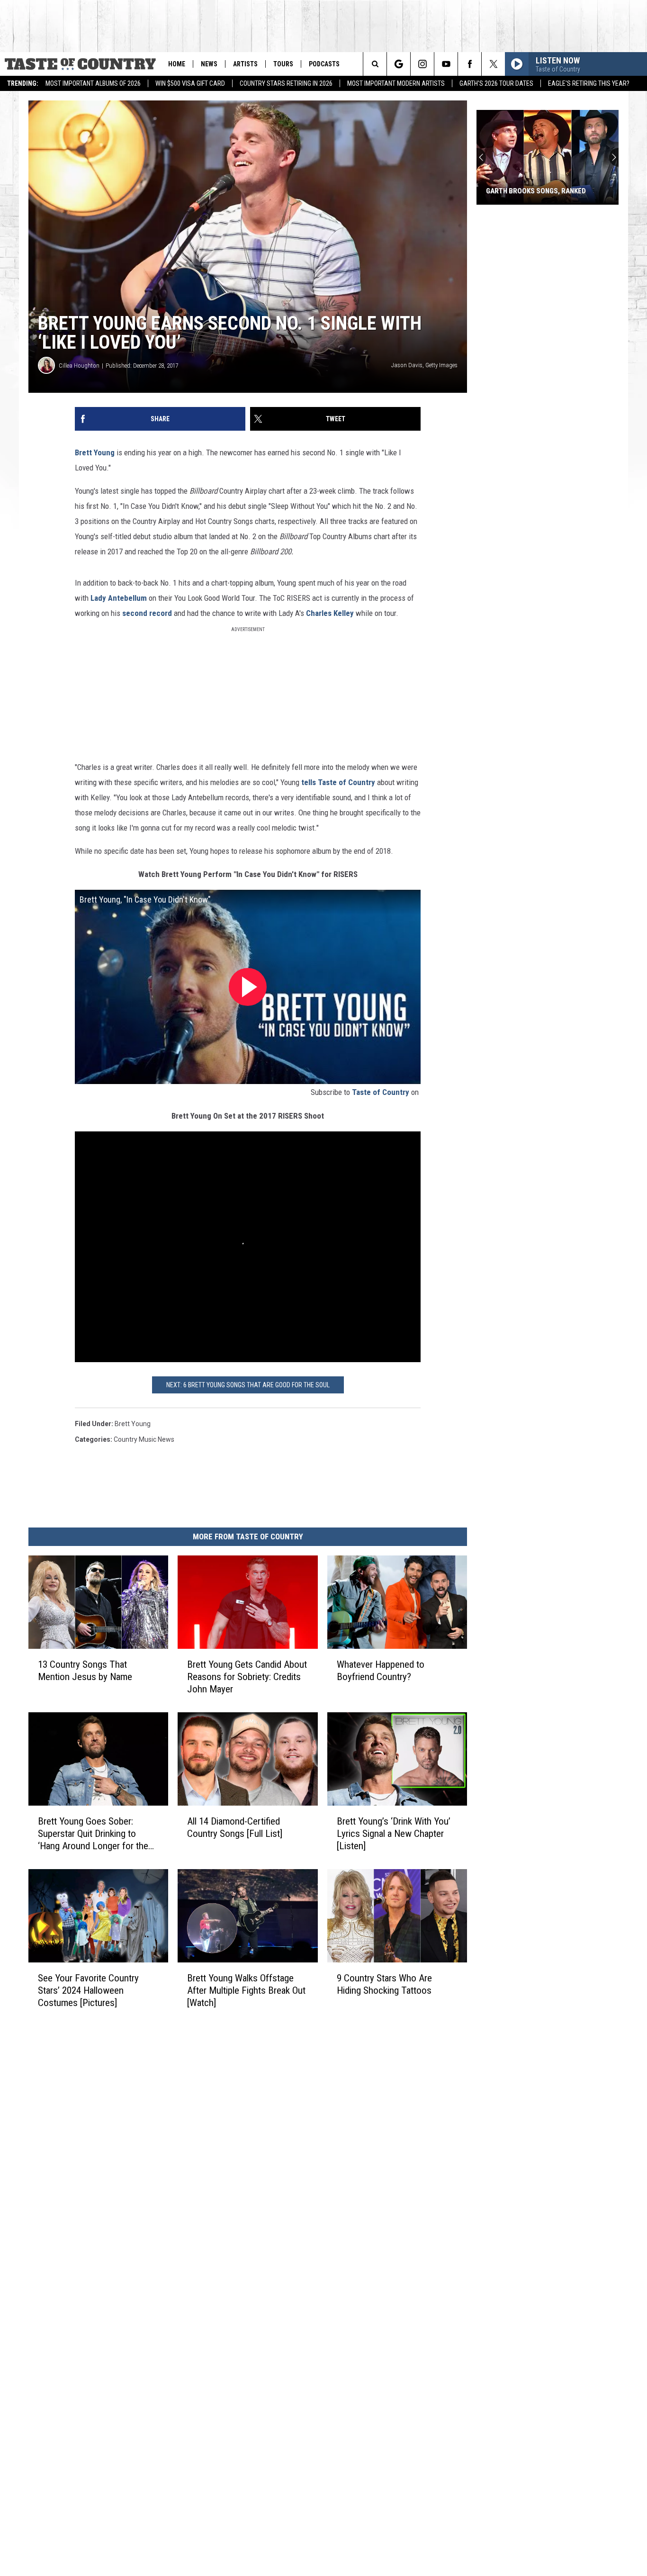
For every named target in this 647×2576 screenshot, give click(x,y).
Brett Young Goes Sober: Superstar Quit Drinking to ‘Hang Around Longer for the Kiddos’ (93, 1833)
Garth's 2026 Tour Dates (496, 83)
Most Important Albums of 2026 (93, 83)
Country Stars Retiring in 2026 (286, 83)
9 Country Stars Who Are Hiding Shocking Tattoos (384, 1984)
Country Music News (144, 1439)
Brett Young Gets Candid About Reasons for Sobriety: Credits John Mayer (247, 1677)
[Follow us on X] (493, 64)
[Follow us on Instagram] (422, 64)
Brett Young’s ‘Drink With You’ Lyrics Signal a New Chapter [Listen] (394, 1834)
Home (177, 64)
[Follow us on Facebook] (470, 64)
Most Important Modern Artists (396, 83)
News (209, 64)
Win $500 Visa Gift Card (190, 83)
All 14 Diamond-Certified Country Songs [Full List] (235, 1827)
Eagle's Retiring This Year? (589, 83)
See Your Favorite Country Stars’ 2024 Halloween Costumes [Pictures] (88, 1990)
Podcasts (324, 64)
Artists (245, 64)
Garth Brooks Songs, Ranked (536, 191)
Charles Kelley (330, 613)
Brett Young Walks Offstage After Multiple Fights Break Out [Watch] (246, 1990)
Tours (283, 64)
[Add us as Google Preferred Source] (399, 64)
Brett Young (95, 452)
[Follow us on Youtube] (446, 64)
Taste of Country (381, 1092)
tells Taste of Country (338, 782)
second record (147, 613)
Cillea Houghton (79, 366)
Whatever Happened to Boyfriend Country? (381, 1671)
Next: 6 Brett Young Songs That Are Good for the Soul (248, 1385)
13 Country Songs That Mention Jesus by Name (85, 1671)
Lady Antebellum (119, 598)
